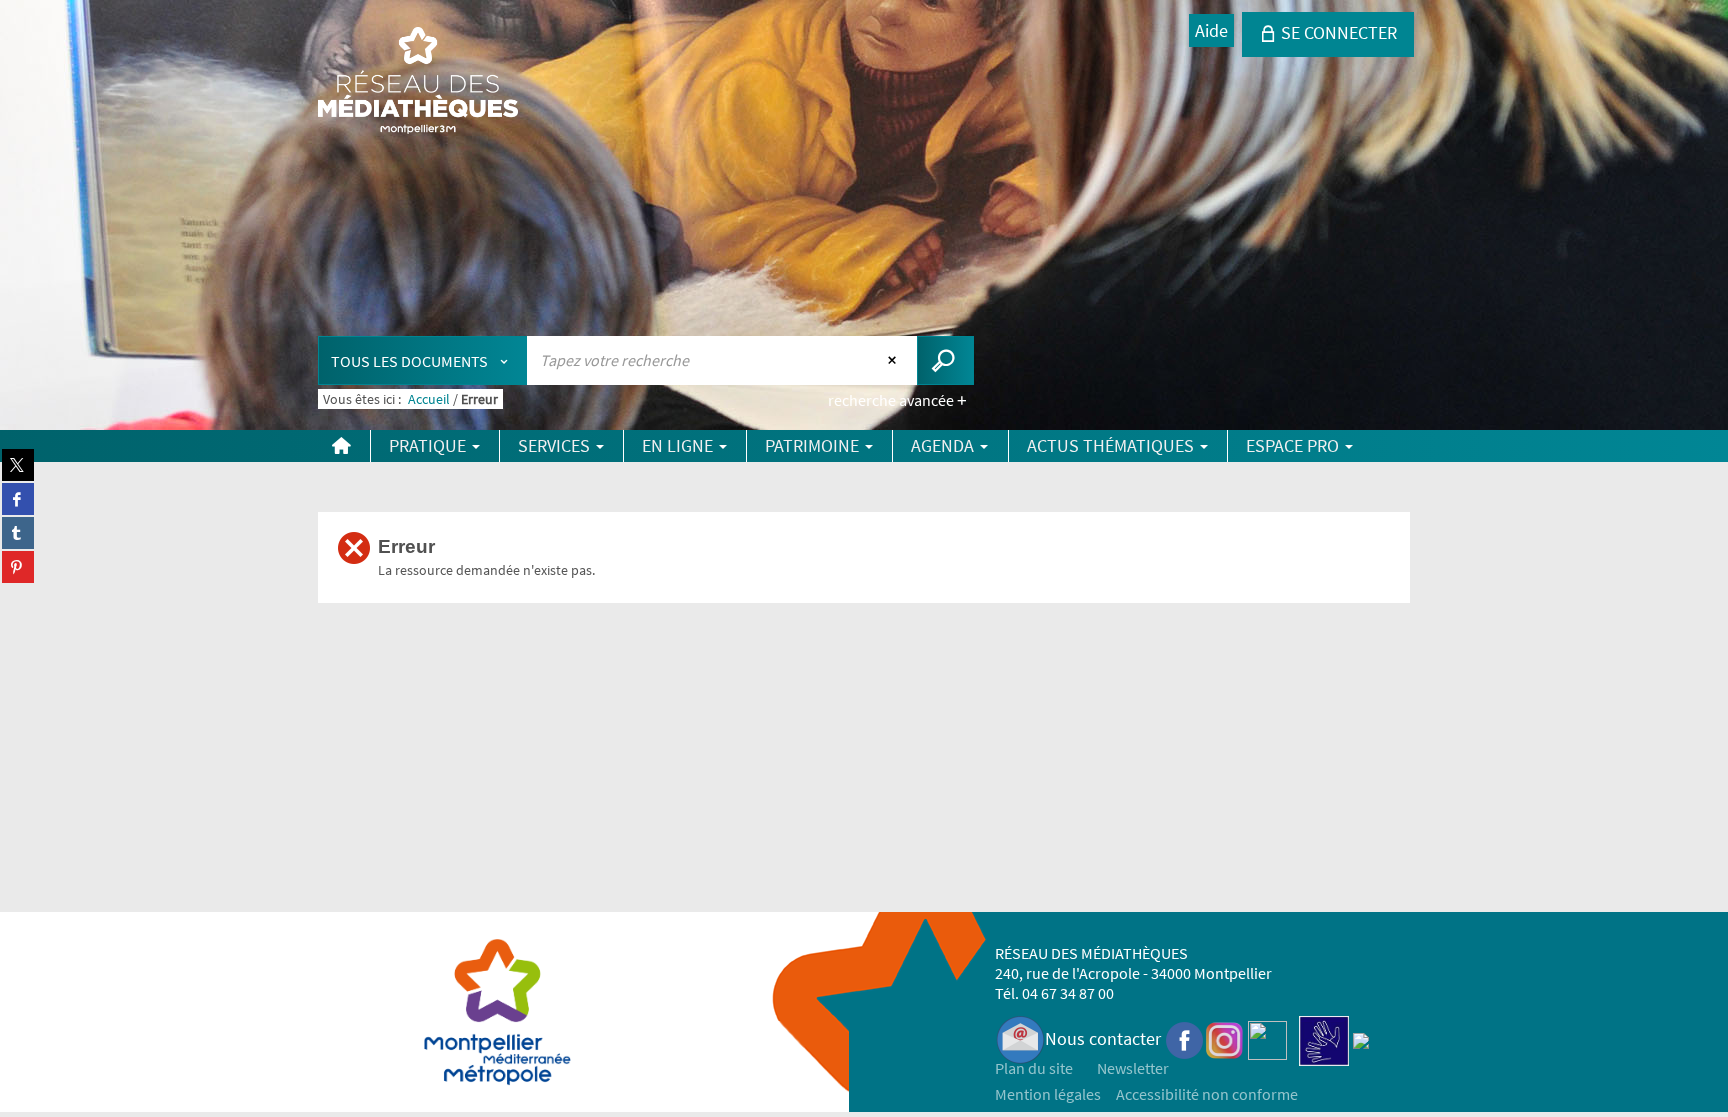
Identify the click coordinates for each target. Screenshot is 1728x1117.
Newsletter (1133, 1068)
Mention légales (1048, 1094)
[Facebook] (1185, 1038)
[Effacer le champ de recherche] (894, 360)
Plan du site (1034, 1068)
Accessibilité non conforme (1207, 1094)
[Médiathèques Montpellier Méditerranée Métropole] (418, 82)
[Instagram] (1224, 1038)
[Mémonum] (1361, 1038)
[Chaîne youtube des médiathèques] (1267, 1038)
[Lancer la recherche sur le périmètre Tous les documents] (945, 360)
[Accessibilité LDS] (1324, 1038)
